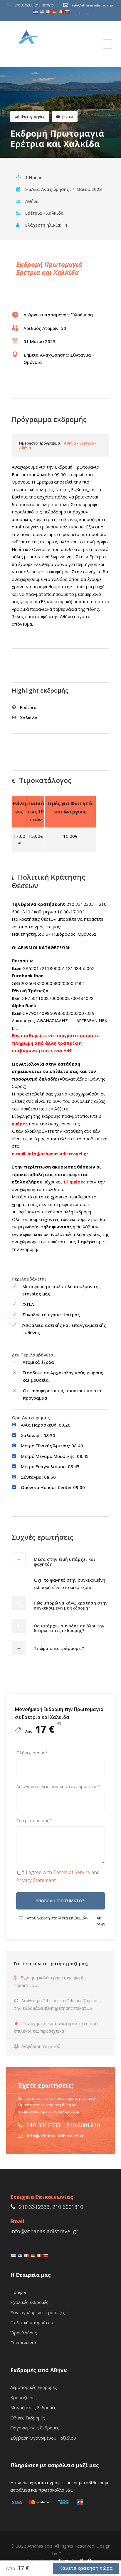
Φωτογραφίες (33, 117)
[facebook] (79, 13)
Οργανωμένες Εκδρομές (35, 2428)
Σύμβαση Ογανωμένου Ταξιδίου (43, 2438)
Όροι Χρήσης (24, 2333)
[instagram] (88, 13)
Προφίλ (18, 2292)
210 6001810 (44, 5)
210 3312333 (24, 5)
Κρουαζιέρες (23, 2397)
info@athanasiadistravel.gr (93, 5)
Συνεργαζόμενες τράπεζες (38, 2312)
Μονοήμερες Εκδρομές (33, 2407)
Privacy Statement (36, 1880)
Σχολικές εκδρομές (29, 2302)
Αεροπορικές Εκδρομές (34, 2387)
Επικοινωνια (23, 2343)
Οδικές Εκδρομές (28, 2418)
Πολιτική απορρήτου (32, 2322)
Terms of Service (72, 1872)
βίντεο (68, 117)
